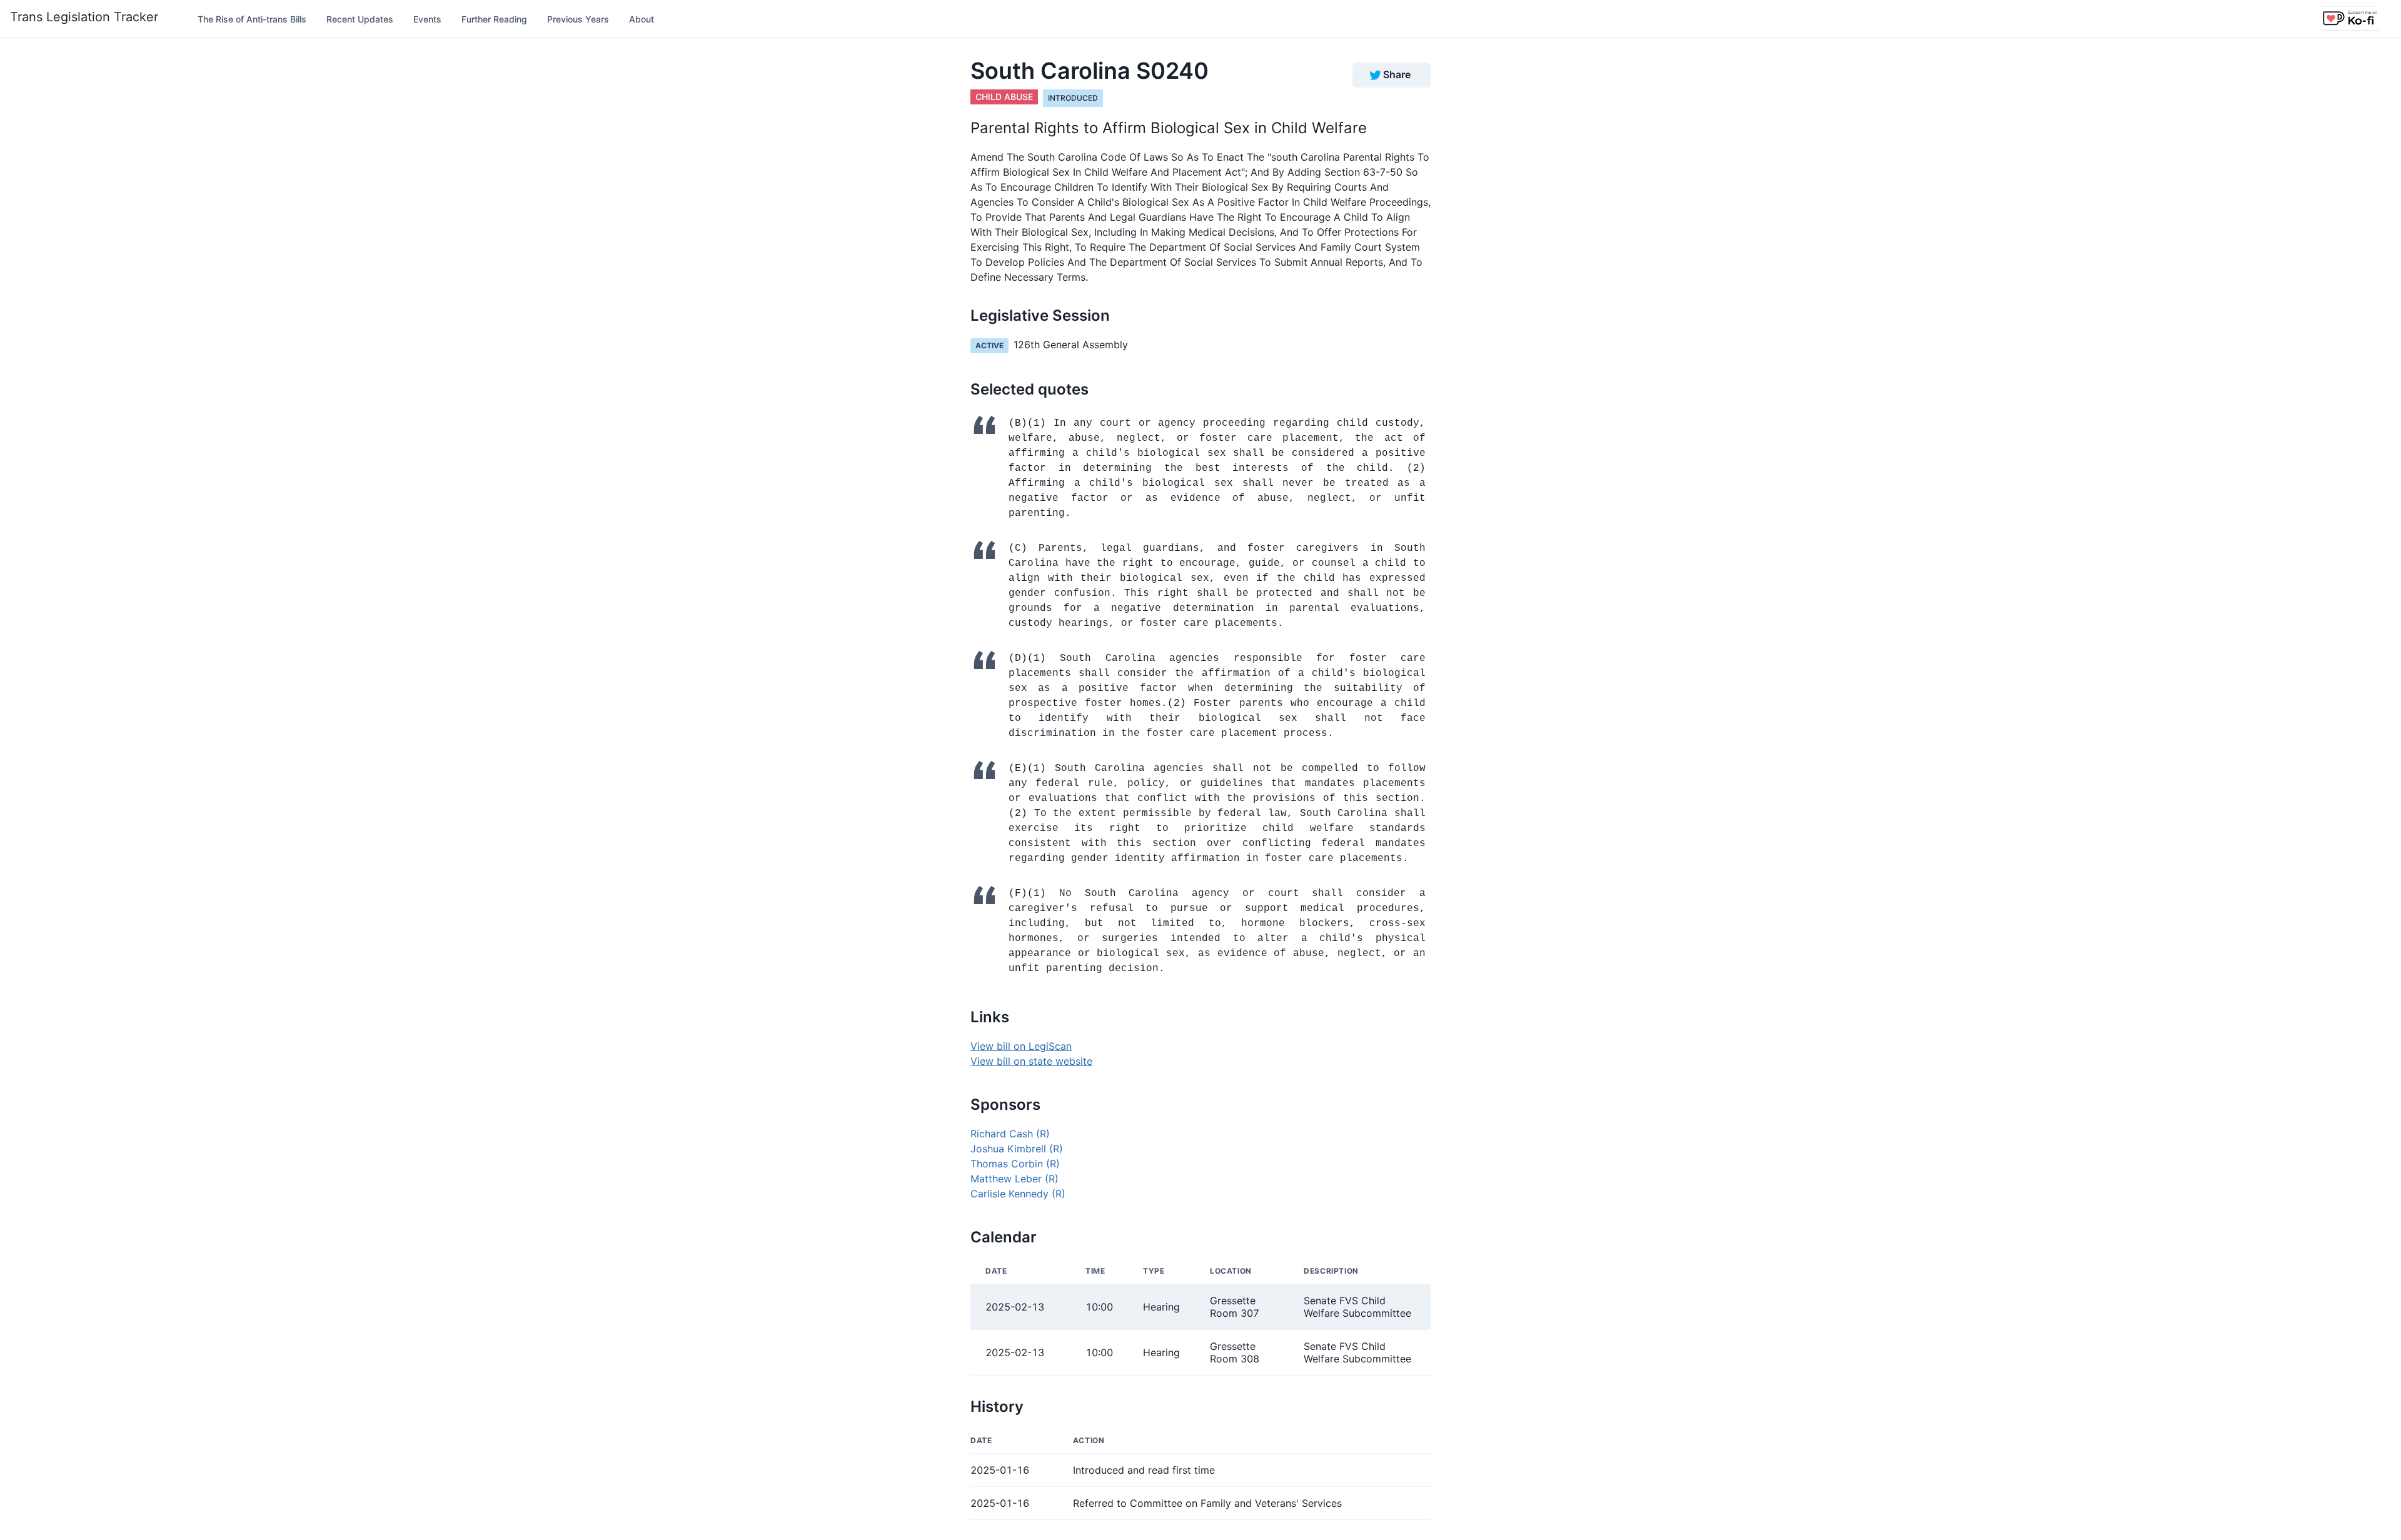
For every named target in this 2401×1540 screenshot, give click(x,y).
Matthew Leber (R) (1014, 1179)
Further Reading (494, 19)
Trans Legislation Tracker (84, 17)
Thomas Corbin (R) (1015, 1164)
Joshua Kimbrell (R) (1017, 1149)
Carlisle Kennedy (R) (1018, 1194)
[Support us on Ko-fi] (2350, 19)
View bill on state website (1031, 1061)
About (642, 19)
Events (427, 19)
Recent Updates (360, 19)
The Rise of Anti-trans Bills (252, 19)
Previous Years (578, 19)
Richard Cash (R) (1010, 1134)
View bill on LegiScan (1021, 1046)
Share (1397, 74)
